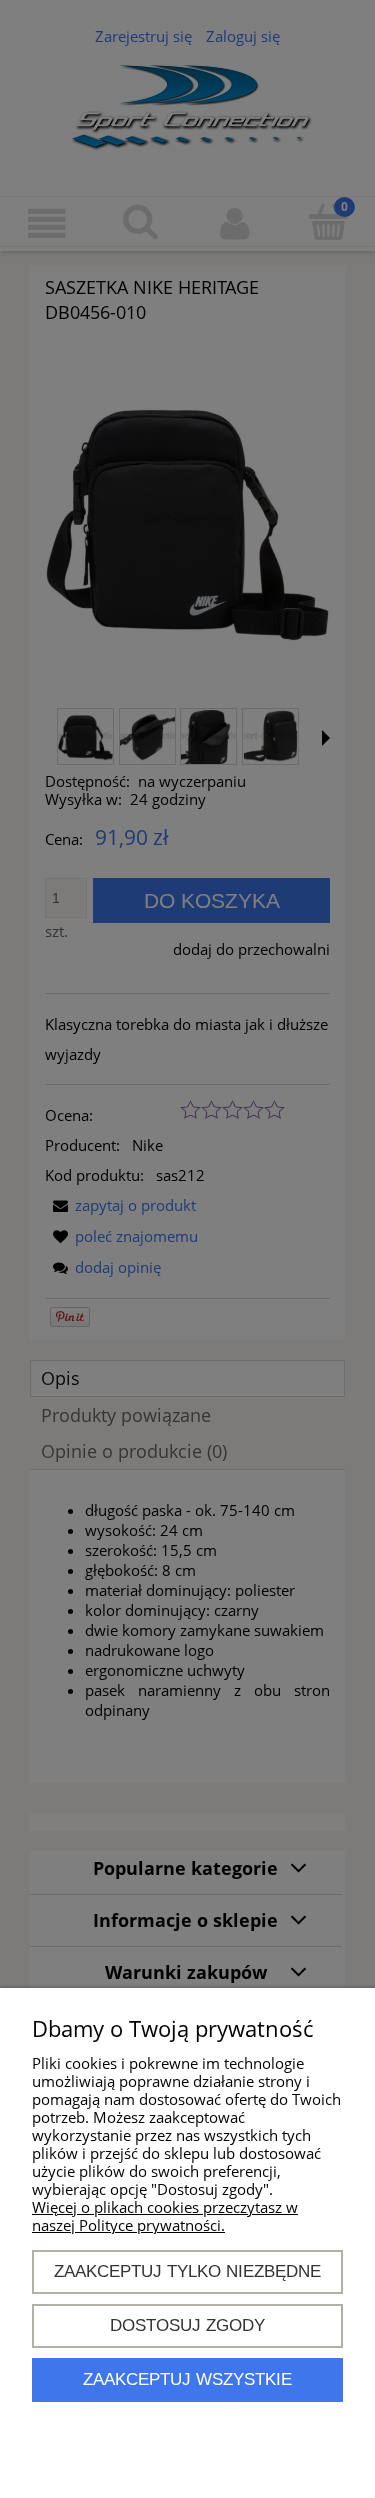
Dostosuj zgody (187, 2325)
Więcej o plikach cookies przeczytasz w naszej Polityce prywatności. (165, 2216)
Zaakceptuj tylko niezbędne (187, 2271)
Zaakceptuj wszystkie (187, 2379)
